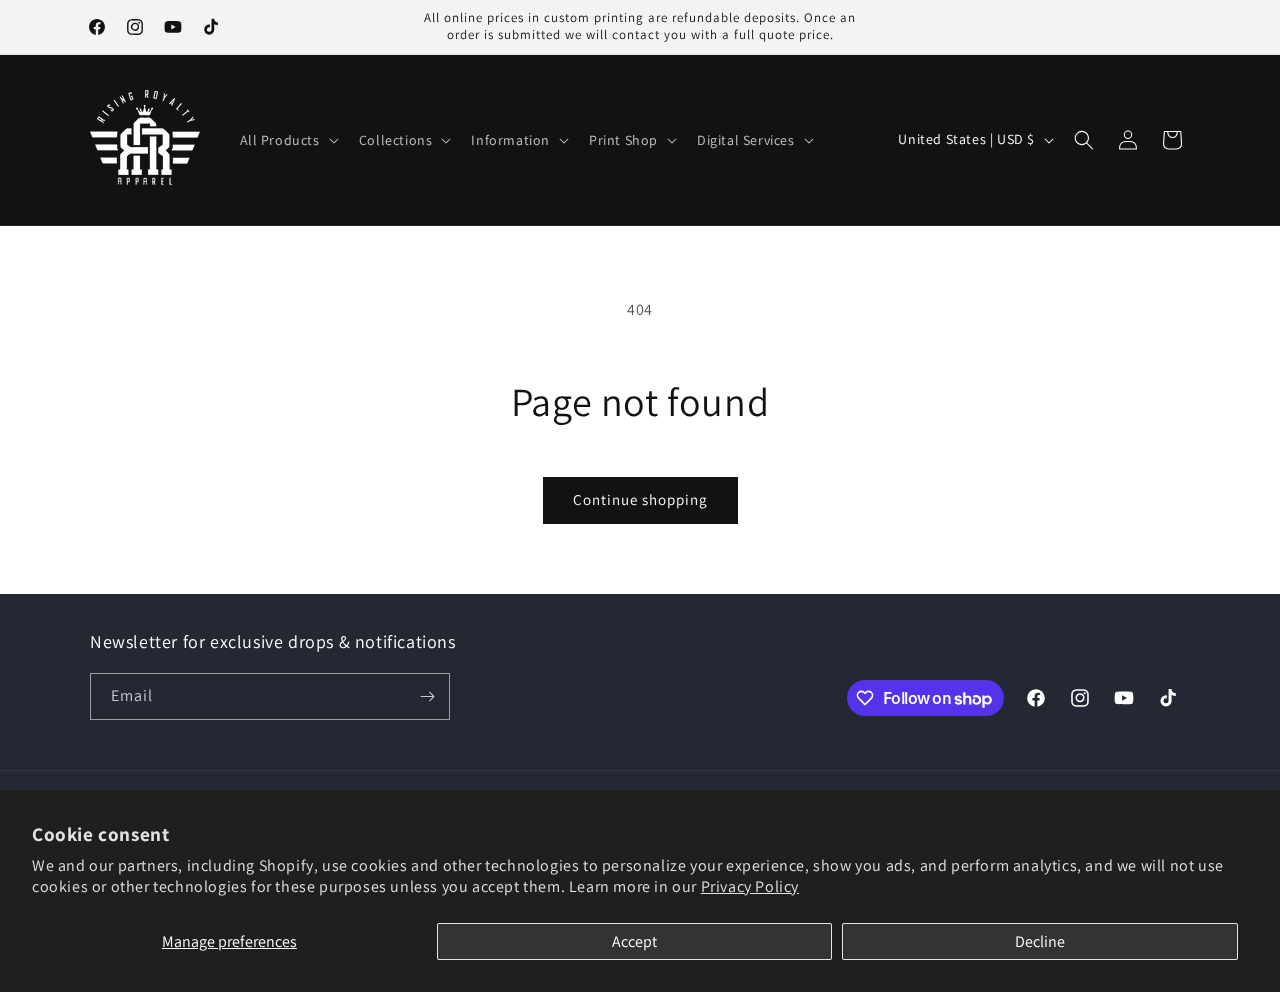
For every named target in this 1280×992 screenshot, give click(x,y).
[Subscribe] (427, 696)
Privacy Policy (750, 886)
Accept (634, 941)
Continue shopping (640, 499)
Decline (1040, 941)
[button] (287, 140)
